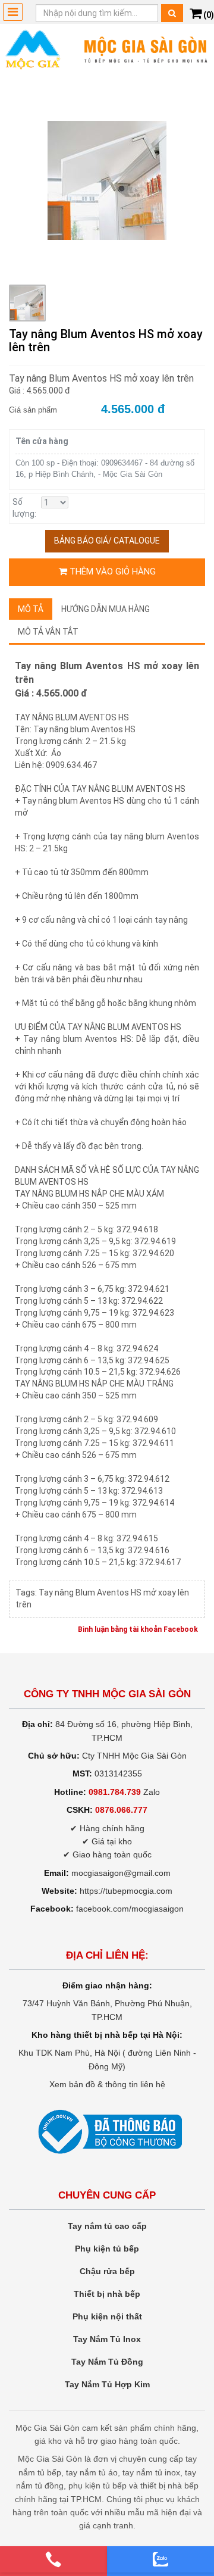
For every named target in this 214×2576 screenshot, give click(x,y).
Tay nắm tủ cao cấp (107, 2226)
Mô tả (31, 609)
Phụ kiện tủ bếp (107, 2249)
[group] (107, 180)
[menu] (13, 12)
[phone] (53, 2559)
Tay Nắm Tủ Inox (107, 2339)
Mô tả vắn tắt (48, 632)
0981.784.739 (115, 1792)
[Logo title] (107, 49)
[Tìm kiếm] (172, 13)
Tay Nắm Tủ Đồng (107, 2362)
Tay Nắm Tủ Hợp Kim (107, 2384)
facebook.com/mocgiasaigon (130, 1909)
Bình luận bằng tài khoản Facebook (138, 1629)
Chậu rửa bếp (107, 2271)
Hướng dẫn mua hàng (106, 609)
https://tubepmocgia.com (126, 1891)
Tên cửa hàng (42, 441)
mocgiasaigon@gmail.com (121, 1873)
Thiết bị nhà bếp (107, 2294)
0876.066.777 (121, 1810)
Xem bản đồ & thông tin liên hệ (107, 2084)
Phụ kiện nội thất (107, 2316)
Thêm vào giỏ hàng (111, 572)
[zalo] (160, 2559)
